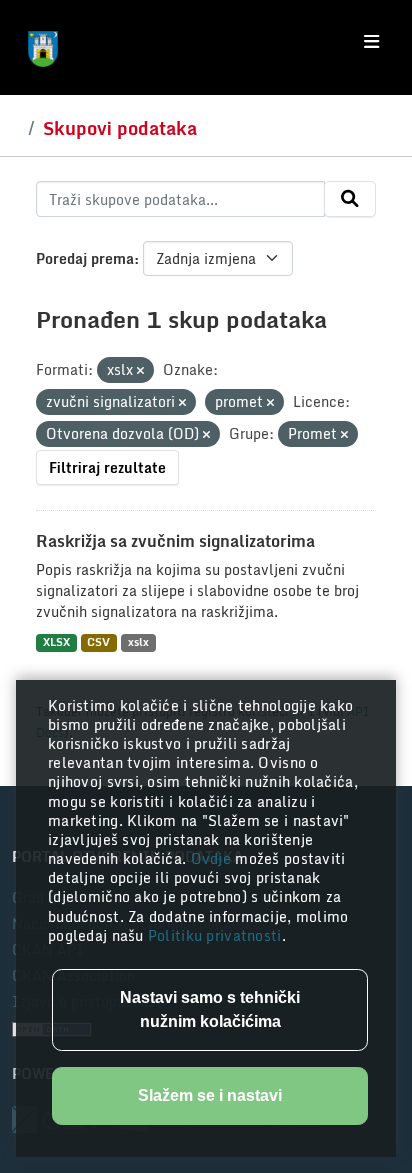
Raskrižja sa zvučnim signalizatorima (175, 541)
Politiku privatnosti (215, 935)
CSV (98, 642)
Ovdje (213, 858)
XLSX (56, 642)
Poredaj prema (85, 258)
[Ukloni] (140, 371)
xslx (138, 642)
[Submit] (350, 199)
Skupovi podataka (120, 128)
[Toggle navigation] (371, 42)
